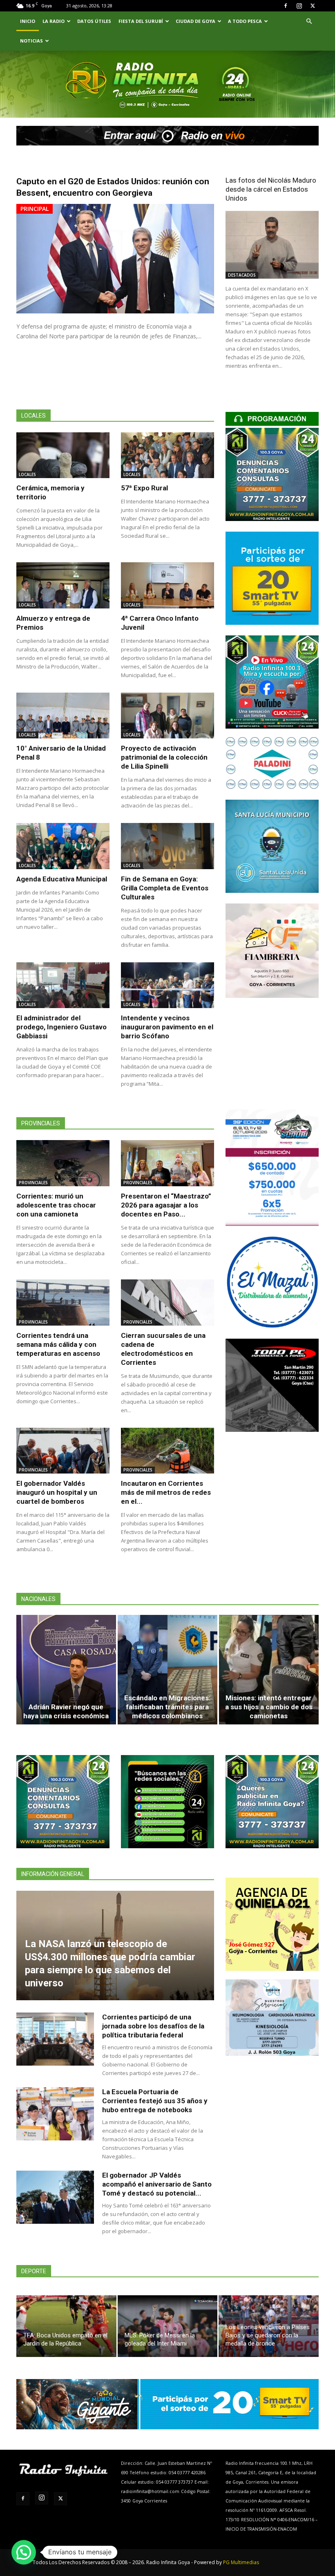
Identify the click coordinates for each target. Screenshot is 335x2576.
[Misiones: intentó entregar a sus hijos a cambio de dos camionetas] (269, 1670)
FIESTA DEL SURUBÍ (141, 21)
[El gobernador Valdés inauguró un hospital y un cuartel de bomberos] (63, 1451)
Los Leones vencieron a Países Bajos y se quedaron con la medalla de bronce (268, 2335)
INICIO (28, 21)
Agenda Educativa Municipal (62, 879)
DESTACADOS (242, 275)
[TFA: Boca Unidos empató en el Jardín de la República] (66, 2326)
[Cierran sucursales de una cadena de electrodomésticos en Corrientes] (167, 1303)
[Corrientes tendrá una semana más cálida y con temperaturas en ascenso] (63, 1303)
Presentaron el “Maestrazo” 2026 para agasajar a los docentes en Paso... (166, 1205)
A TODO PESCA (245, 21)
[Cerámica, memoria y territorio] (63, 455)
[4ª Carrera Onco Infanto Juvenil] (167, 585)
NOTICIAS (31, 41)
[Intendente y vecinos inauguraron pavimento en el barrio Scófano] (167, 985)
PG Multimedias (241, 2562)
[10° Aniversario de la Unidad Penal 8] (63, 716)
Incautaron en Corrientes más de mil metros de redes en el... (166, 1492)
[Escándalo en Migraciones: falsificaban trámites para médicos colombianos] (167, 1670)
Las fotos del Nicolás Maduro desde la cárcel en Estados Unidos (271, 189)
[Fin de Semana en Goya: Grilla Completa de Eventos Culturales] (167, 846)
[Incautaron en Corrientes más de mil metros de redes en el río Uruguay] (167, 1451)
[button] (309, 21)
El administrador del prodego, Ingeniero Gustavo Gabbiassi (61, 1027)
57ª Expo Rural (144, 488)
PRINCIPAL (35, 209)
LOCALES (27, 474)
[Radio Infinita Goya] (54, 96)
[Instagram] (299, 6)
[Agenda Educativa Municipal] (63, 846)
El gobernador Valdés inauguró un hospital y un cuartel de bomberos (57, 1492)
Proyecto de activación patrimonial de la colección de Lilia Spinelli (164, 757)
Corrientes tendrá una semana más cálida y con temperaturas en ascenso (58, 1344)
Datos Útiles (94, 21)
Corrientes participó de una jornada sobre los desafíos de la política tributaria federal (153, 2026)
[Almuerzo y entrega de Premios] (63, 585)
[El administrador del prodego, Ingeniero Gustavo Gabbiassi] (63, 985)
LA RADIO (54, 21)
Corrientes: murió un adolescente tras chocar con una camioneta (56, 1205)
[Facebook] (286, 6)
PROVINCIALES (33, 1183)
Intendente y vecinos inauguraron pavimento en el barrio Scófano (167, 1027)
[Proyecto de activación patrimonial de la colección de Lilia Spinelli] (167, 716)
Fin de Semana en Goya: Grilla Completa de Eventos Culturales (165, 888)
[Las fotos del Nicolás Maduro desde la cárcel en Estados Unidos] (272, 245)
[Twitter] (313, 6)
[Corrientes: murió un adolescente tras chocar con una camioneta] (63, 1163)
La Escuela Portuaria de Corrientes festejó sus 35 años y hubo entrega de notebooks (155, 2101)
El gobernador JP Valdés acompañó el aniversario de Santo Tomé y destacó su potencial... (157, 2184)
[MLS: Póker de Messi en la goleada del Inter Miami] (168, 2326)
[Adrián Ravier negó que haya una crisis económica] (66, 1670)
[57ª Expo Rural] (167, 455)
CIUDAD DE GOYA (195, 21)
